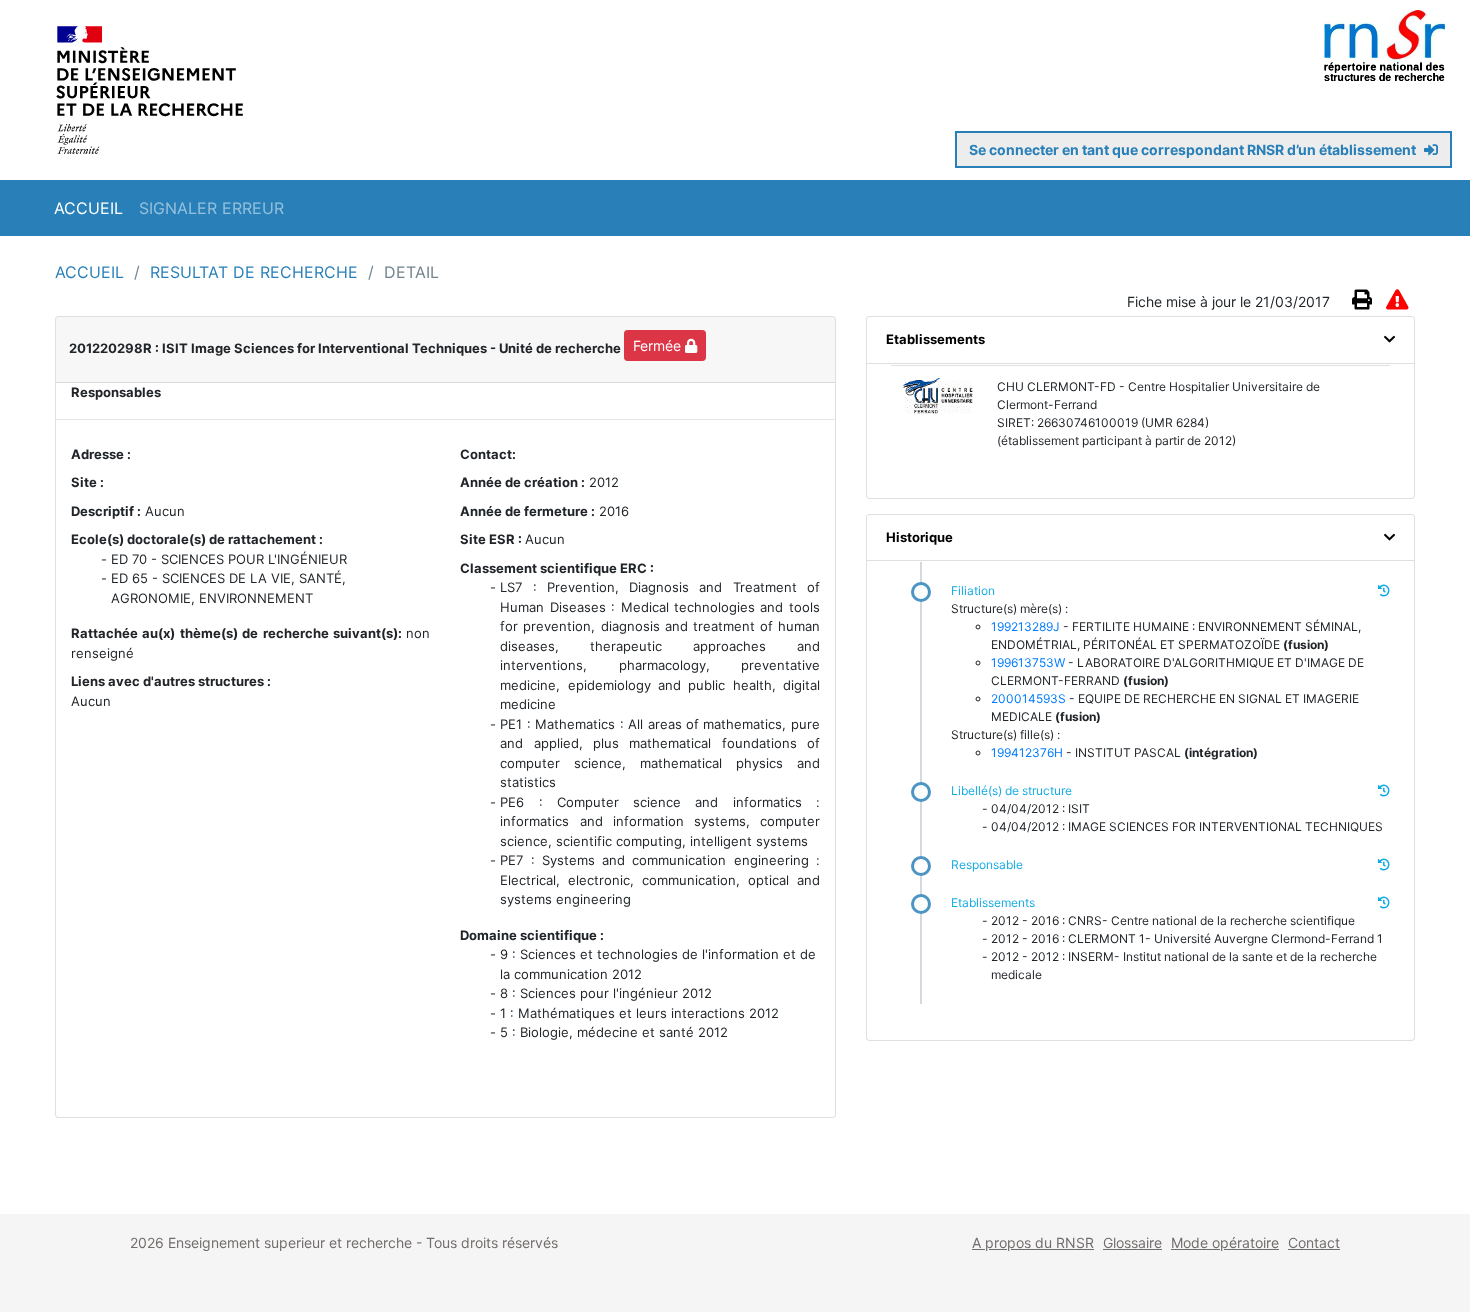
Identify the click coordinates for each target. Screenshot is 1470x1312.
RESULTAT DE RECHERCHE (256, 272)
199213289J (1025, 626)
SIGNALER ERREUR (211, 208)
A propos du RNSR (1033, 1242)
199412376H (1027, 752)
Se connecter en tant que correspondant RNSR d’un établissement (1194, 149)
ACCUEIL (88, 208)
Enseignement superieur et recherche (292, 1242)
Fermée (659, 345)
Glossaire (1132, 1242)
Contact (1314, 1242)
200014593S (1028, 698)
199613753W (1028, 662)
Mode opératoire (1225, 1242)
